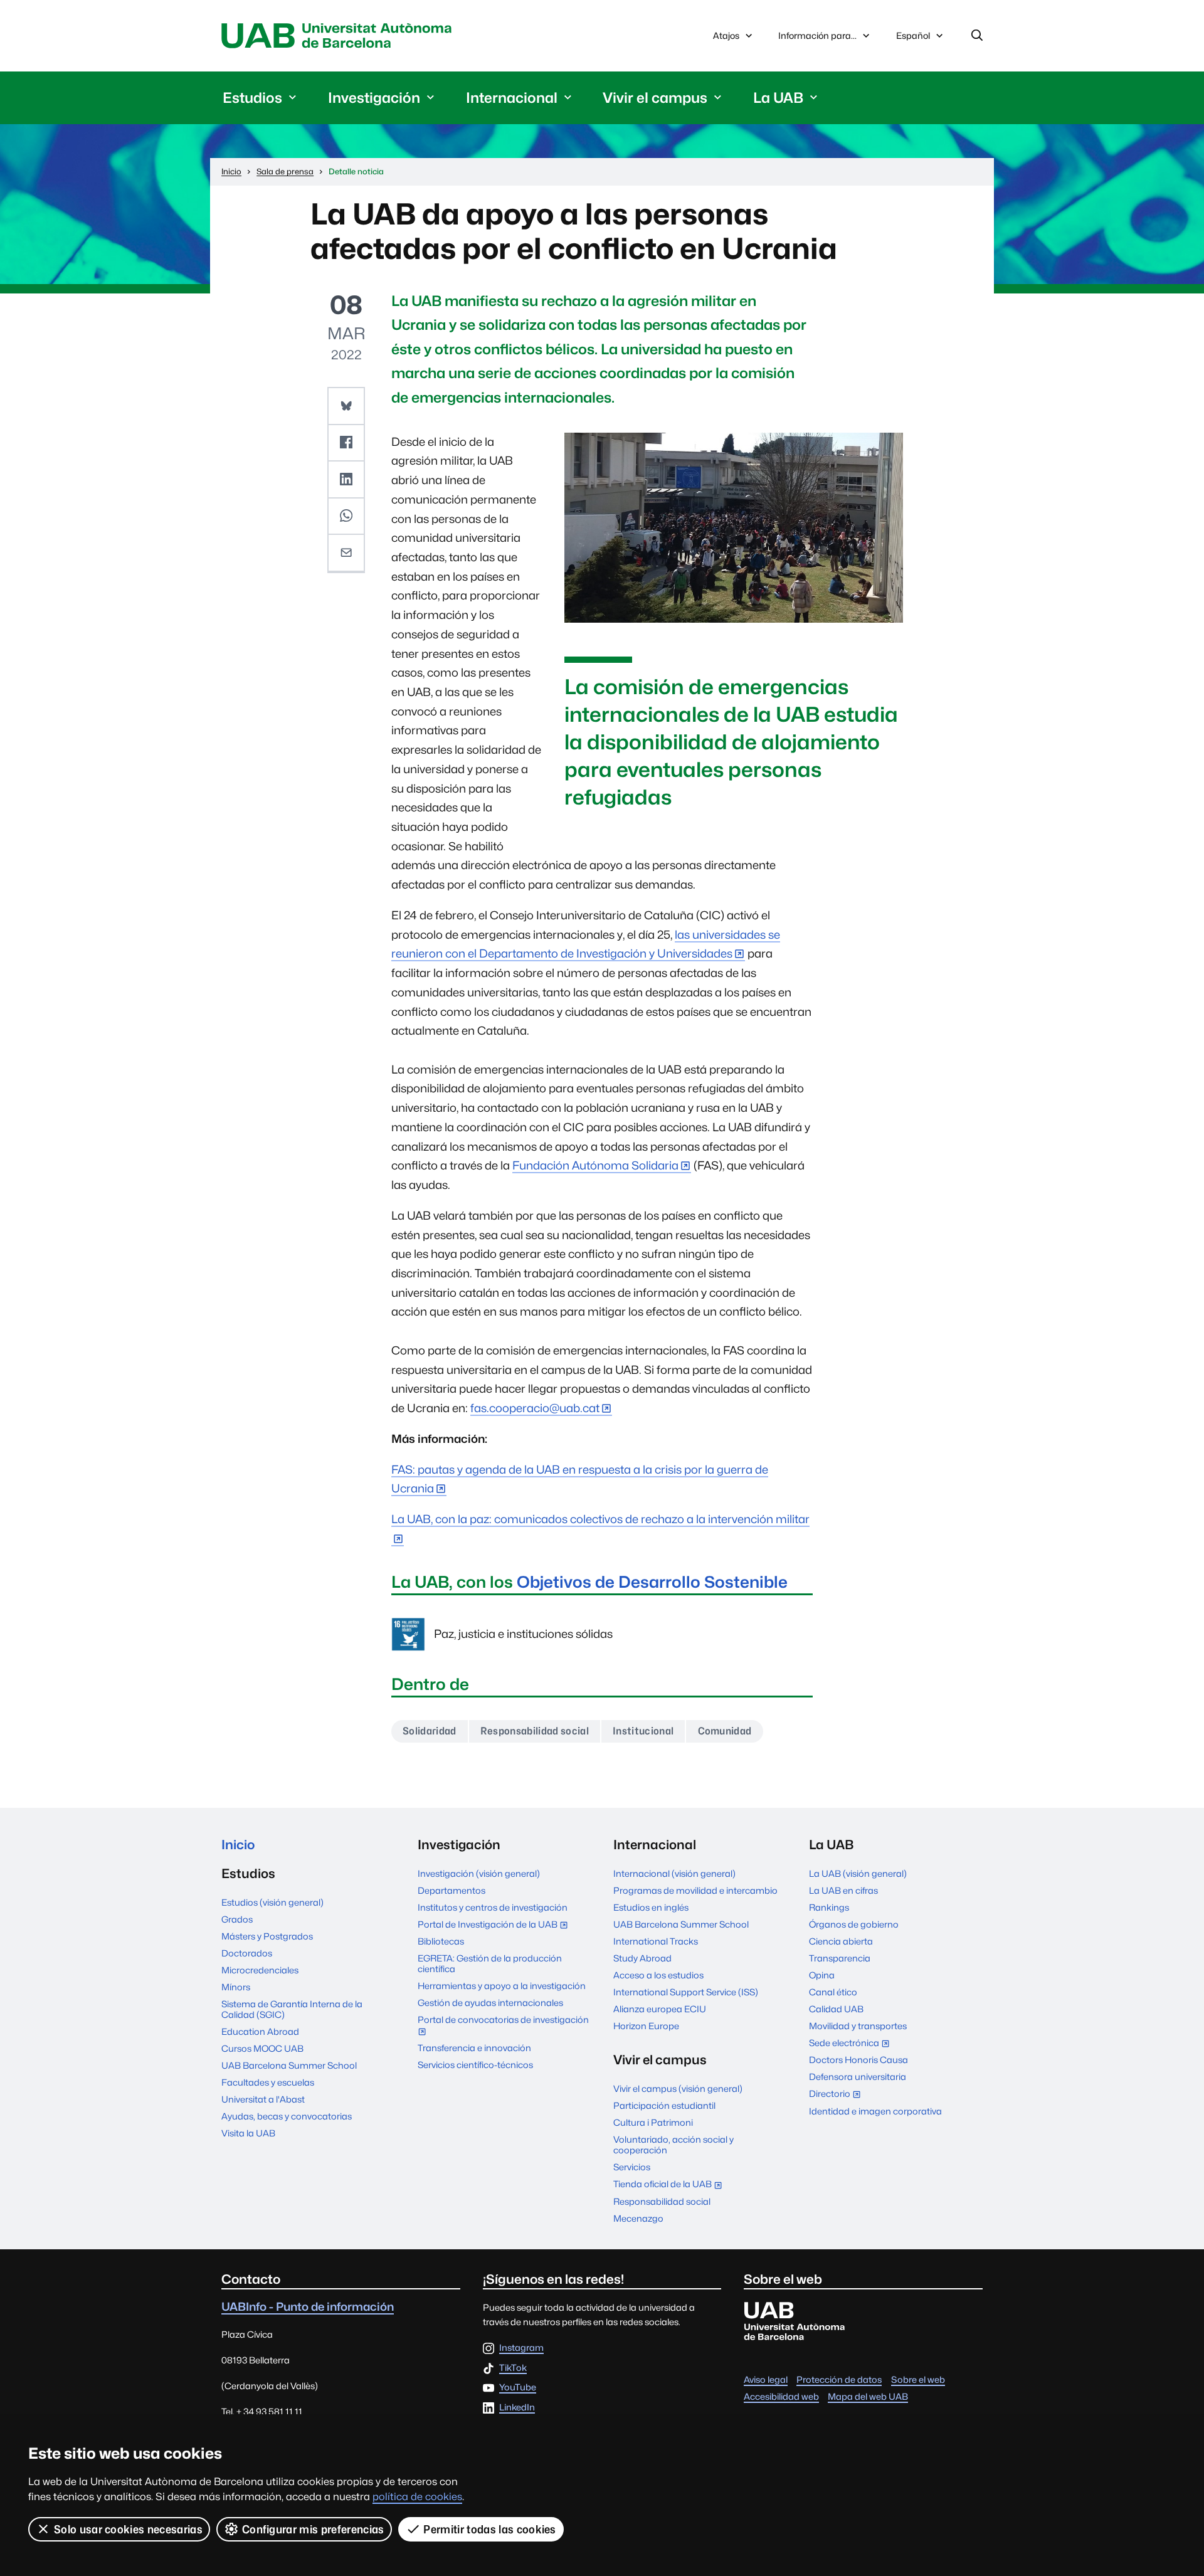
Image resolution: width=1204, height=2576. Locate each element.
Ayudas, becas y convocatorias (287, 2116)
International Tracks (656, 1941)
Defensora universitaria (858, 2077)
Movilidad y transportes (858, 2026)
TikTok (513, 2368)
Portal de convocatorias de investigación (503, 2026)
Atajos (726, 35)
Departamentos (451, 1890)
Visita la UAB (248, 2133)
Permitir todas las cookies (489, 2529)
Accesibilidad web (781, 2396)
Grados (237, 1919)
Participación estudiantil (664, 2105)
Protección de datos (839, 2379)
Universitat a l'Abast (263, 2099)
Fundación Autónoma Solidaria (595, 1165)
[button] (346, 406)
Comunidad (725, 1731)
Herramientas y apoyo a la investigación (502, 1986)
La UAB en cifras (843, 1890)
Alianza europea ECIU (660, 2009)
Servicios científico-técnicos (475, 2065)
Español (913, 39)
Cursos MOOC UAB (262, 2048)
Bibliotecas (441, 1941)
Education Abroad (260, 2031)
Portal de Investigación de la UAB (495, 1925)
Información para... (817, 35)
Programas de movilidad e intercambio (695, 1890)
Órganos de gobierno (854, 1924)
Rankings (829, 1907)
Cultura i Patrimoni (653, 2122)
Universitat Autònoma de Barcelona (340, 36)
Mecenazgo (638, 2218)
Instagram (521, 2348)
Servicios (632, 2167)
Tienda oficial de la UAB (670, 2185)
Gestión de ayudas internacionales (490, 2003)
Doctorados (247, 1953)
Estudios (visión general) (272, 1902)
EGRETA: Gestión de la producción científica (490, 1963)
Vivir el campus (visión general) (678, 2088)
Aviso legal (766, 2379)
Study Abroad (642, 1958)
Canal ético (833, 1992)
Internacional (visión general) (674, 1873)
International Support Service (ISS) (686, 1992)
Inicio (238, 1845)
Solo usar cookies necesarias (128, 2529)
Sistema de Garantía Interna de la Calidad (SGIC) (292, 2009)
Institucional (643, 1731)
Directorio (837, 2095)
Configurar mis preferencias (313, 2529)
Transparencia (840, 1958)
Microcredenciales (260, 1970)
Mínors (236, 1987)
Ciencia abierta (841, 1941)
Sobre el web (918, 2379)
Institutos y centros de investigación (493, 1907)
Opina (822, 1975)
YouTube (518, 2388)
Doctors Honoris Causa (858, 2060)
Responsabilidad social (535, 1731)
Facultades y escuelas (268, 2082)
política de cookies (417, 2497)
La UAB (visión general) (858, 1873)
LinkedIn (517, 2408)
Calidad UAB (836, 2009)
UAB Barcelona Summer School (289, 2065)
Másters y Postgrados (267, 1936)
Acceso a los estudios (658, 1975)
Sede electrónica (852, 2044)
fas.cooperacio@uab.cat (535, 1408)
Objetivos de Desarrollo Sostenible (652, 1582)
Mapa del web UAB (868, 2396)
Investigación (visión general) (479, 1873)
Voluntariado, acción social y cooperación (673, 2145)
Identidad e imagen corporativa (875, 2111)
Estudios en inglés (651, 1907)
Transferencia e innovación (474, 2048)
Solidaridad (430, 1731)
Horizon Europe (646, 2026)
